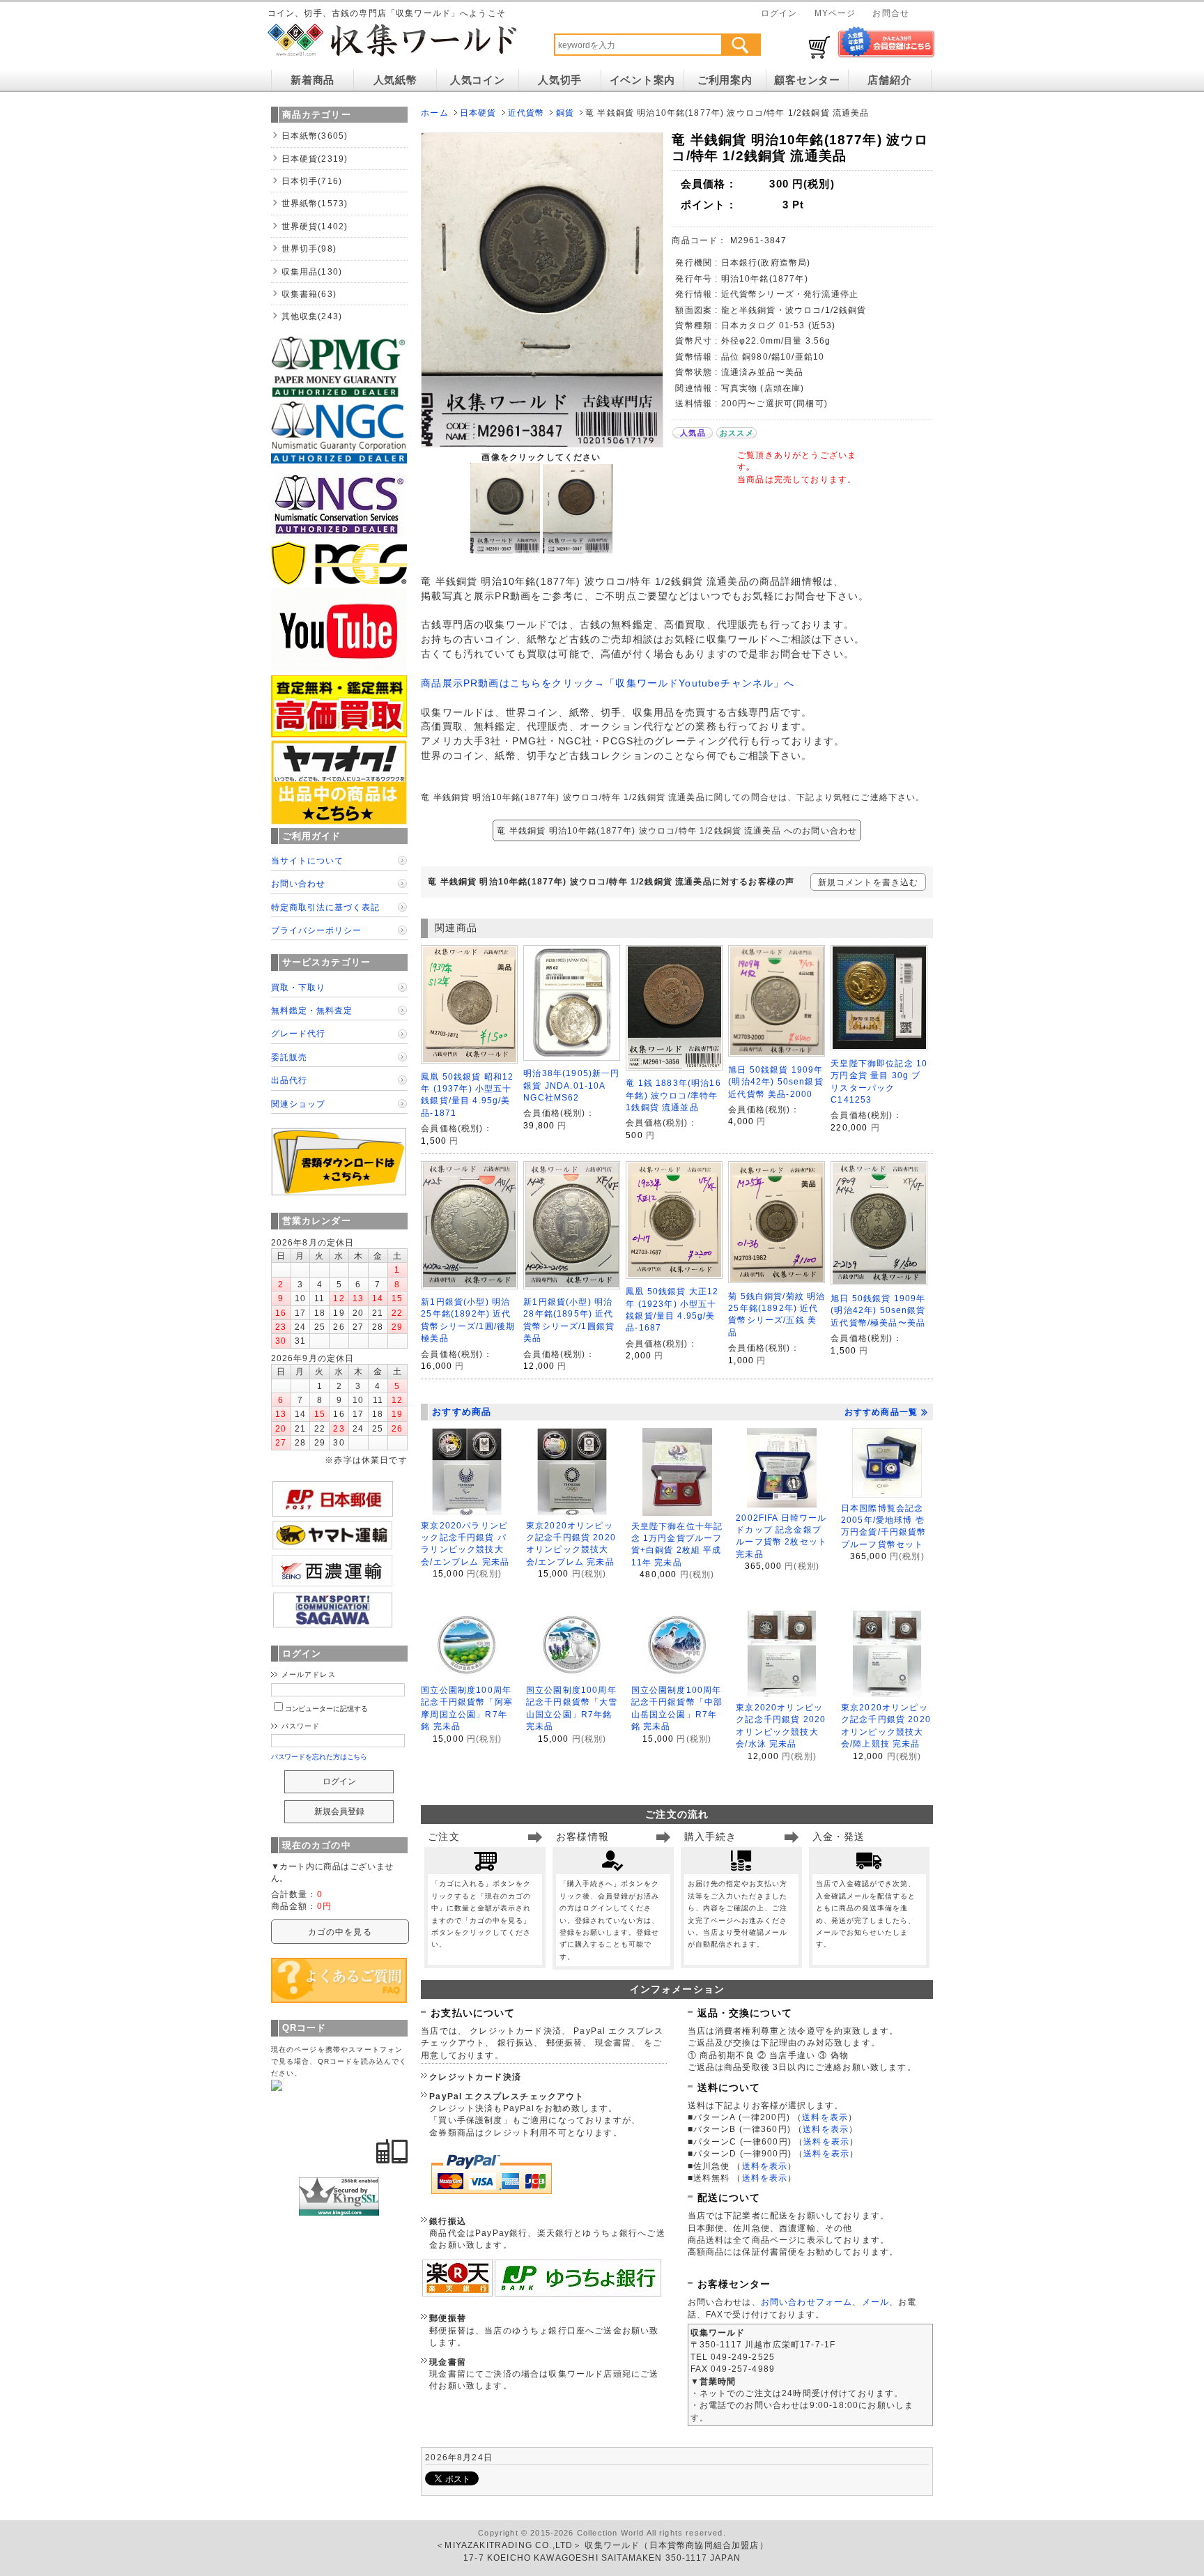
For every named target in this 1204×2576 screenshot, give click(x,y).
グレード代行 (298, 1033)
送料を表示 (825, 2117)
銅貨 (565, 113)
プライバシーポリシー (316, 930)
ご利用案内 (725, 80)
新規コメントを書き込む (869, 882)
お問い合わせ (298, 883)
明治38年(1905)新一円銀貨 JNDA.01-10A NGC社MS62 (571, 1085)
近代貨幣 (526, 113)
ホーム (434, 113)
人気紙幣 (395, 80)
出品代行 (289, 1080)
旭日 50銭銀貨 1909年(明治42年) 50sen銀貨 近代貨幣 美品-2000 (775, 1082)
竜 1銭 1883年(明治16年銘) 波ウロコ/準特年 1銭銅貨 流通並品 (673, 1095)
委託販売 (289, 1057)
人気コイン (478, 80)
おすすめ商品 (462, 1412)
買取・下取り (298, 987)
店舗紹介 (889, 80)
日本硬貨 (478, 113)
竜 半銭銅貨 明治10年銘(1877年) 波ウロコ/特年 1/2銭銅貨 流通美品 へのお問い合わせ (677, 830)
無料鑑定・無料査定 (312, 1010)
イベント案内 (642, 80)
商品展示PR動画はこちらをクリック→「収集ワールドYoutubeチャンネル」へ (608, 683)
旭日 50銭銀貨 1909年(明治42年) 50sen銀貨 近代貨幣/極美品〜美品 (878, 1310)
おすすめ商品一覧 (881, 1412)
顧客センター (807, 80)
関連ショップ (298, 1104)
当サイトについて (307, 860)
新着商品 (312, 80)
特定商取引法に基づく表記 (325, 907)
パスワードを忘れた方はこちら (319, 1757)
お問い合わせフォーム (807, 2302)
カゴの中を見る (340, 1932)
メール (875, 2302)
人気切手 (560, 80)
